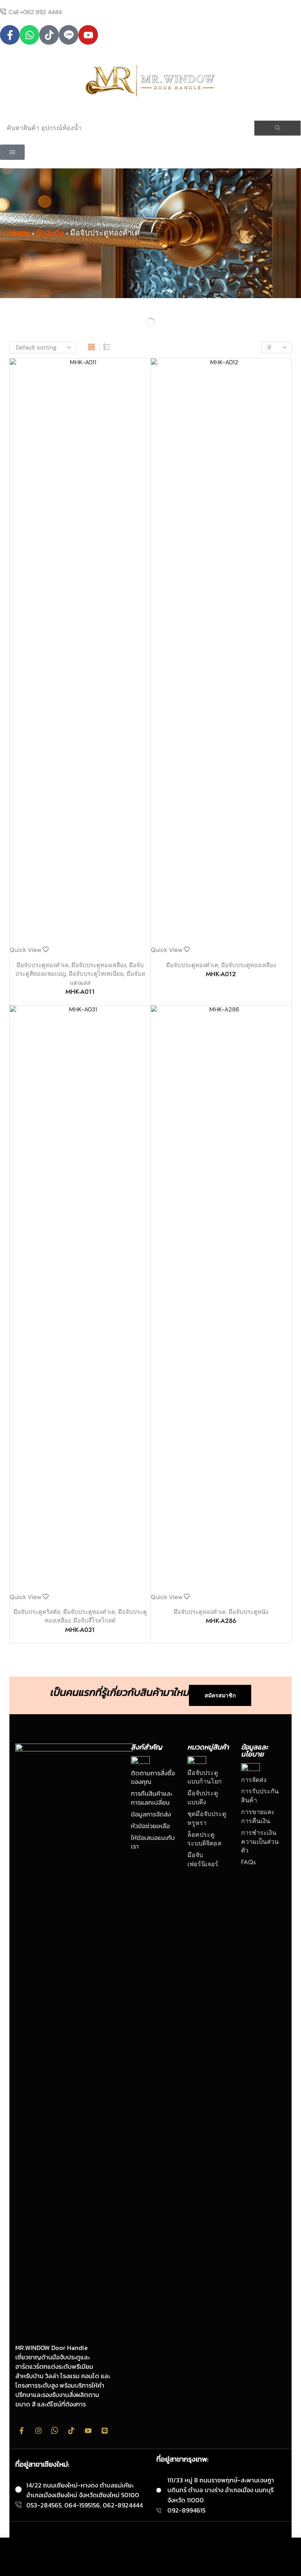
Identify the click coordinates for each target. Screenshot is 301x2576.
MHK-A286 (221, 1621)
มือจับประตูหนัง (248, 1612)
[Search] (277, 128)
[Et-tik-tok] (71, 2431)
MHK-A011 (80, 992)
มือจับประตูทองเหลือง (99, 965)
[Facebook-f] (10, 35)
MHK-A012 (221, 974)
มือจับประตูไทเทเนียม (96, 974)
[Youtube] (88, 35)
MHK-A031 (80, 1630)
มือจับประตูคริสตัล (37, 1612)
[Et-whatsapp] (55, 2431)
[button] (12, 152)
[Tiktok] (49, 35)
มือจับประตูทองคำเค (43, 965)
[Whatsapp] (29, 35)
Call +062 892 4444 (35, 12)
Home (20, 233)
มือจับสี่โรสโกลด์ (94, 1621)
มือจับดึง (50, 233)
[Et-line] (69, 35)
